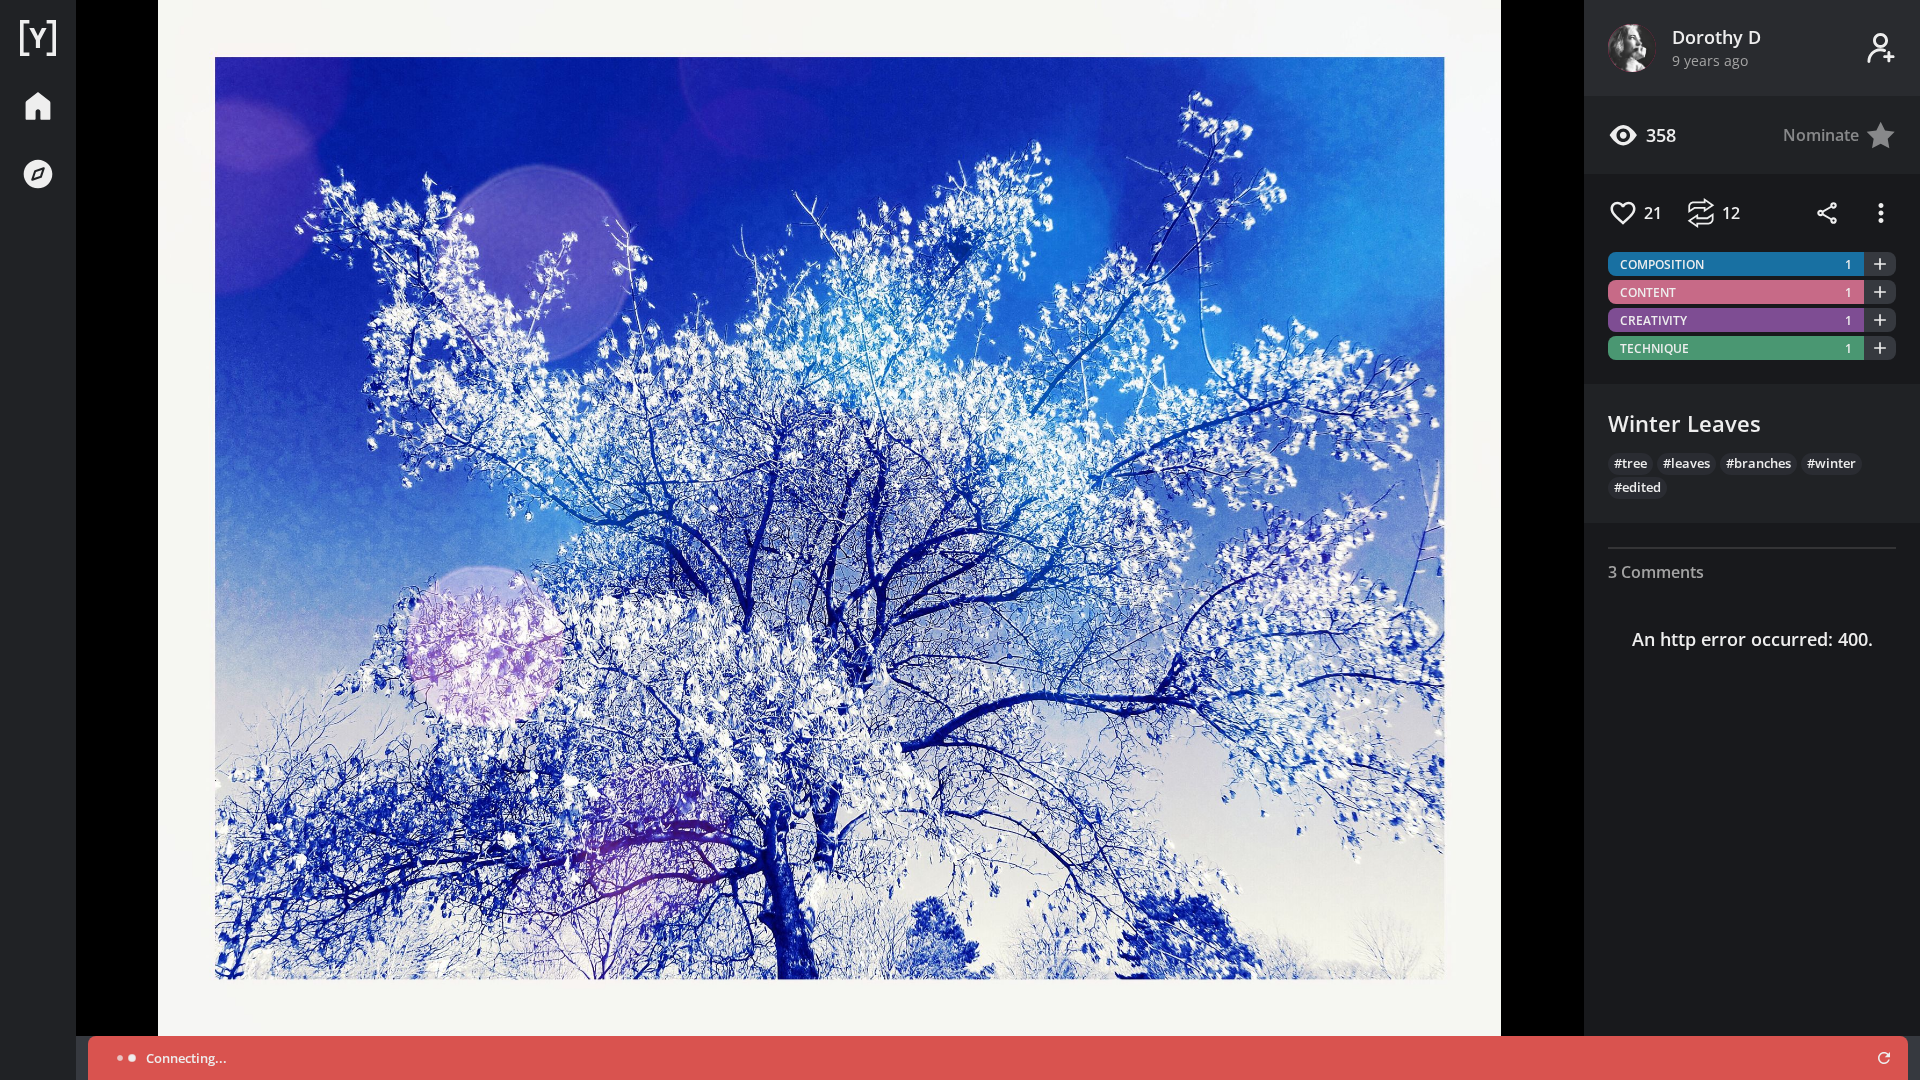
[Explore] (38, 174)
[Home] (38, 38)
